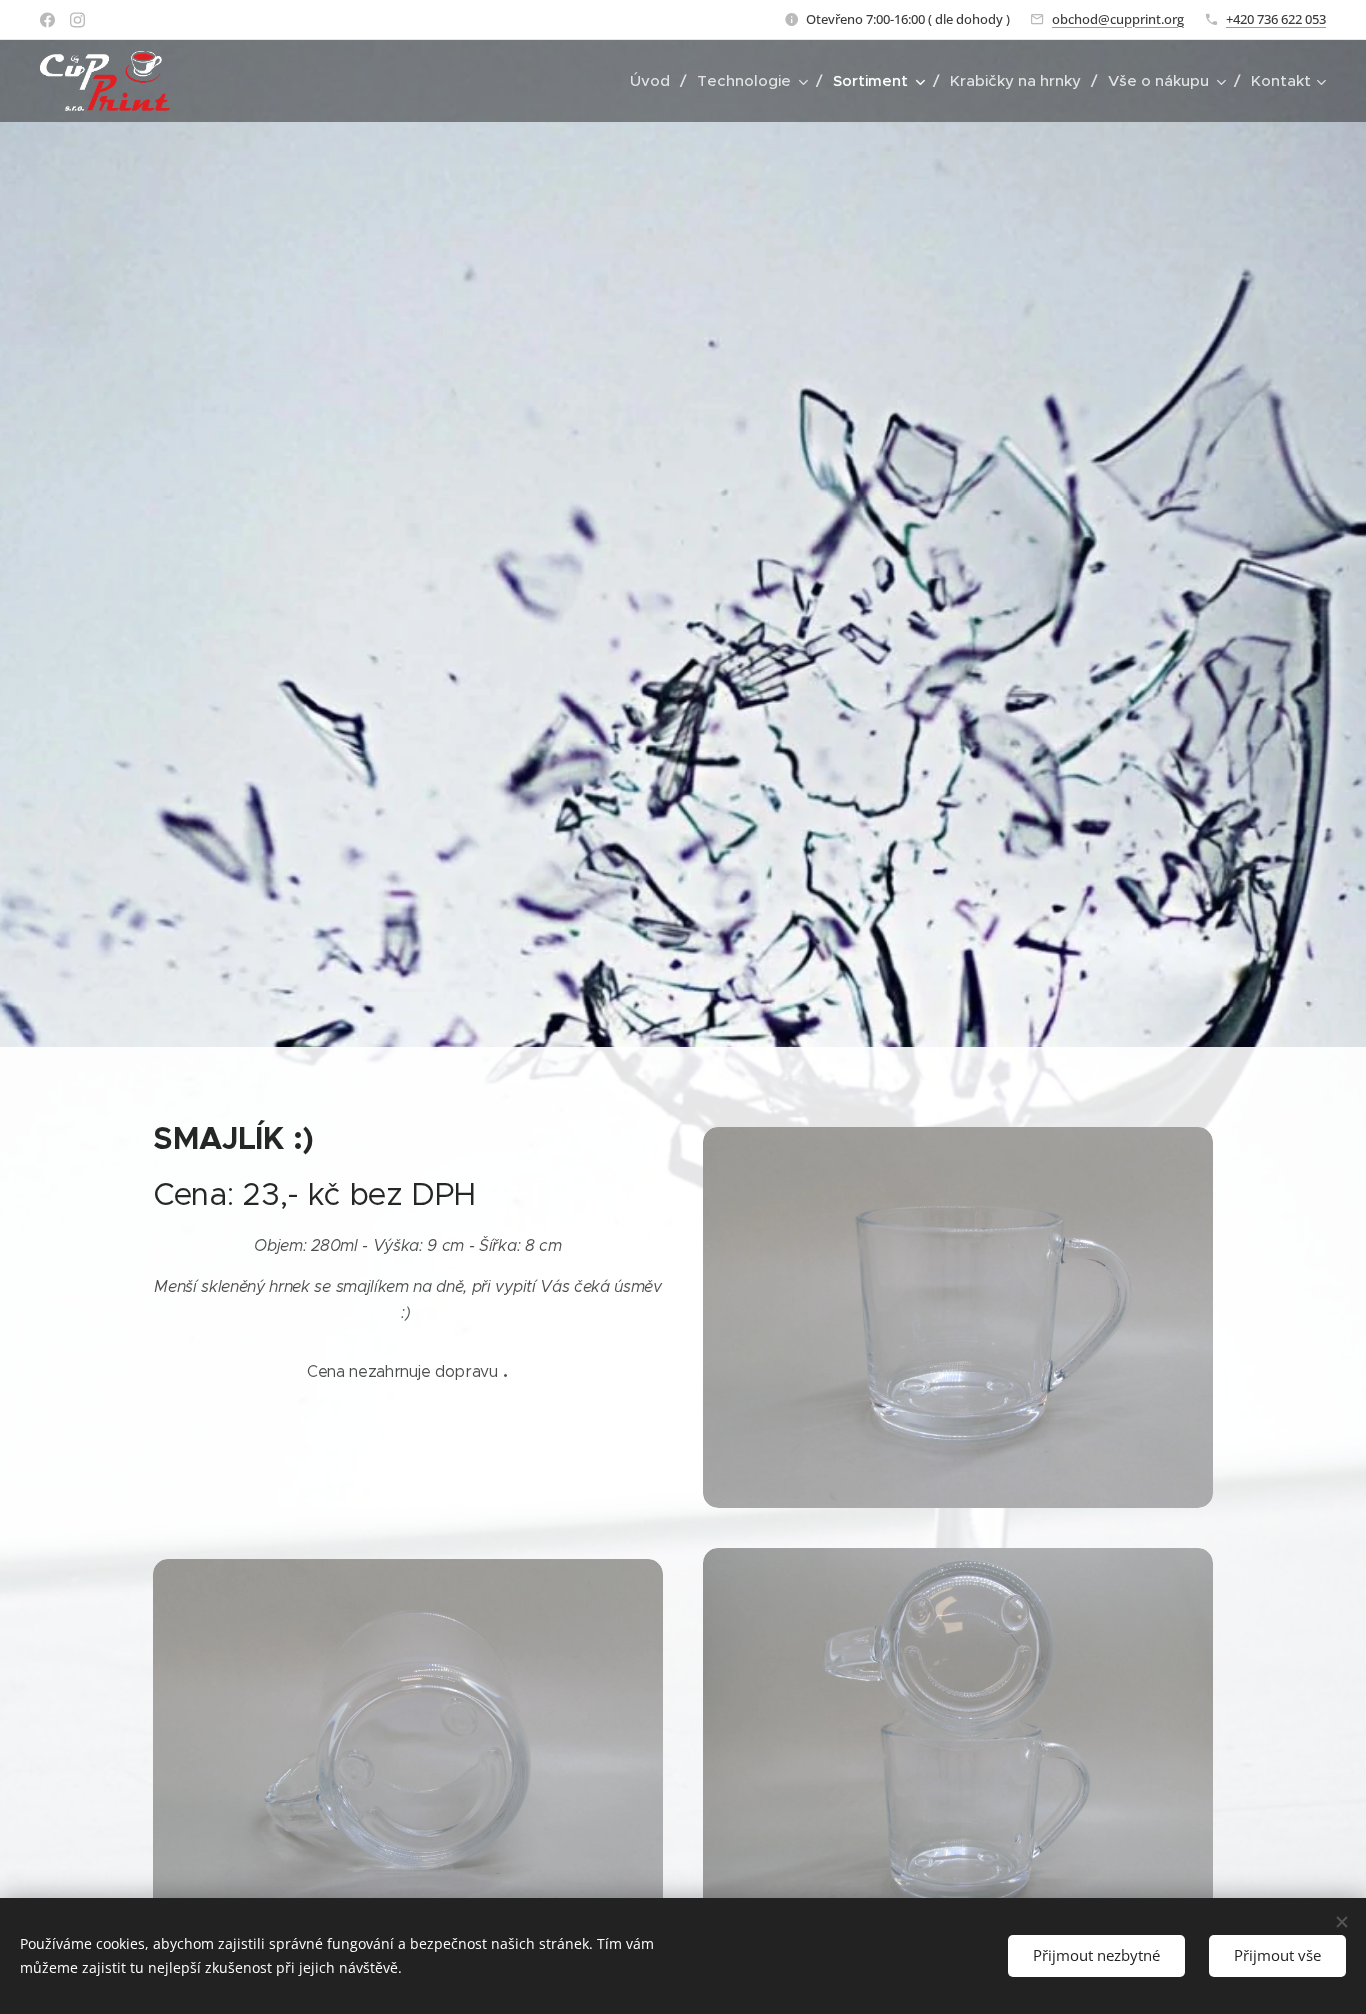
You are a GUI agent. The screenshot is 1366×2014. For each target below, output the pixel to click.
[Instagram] (77, 20)
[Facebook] (47, 20)
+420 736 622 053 (1276, 19)
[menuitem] (656, 81)
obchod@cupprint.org (1118, 19)
